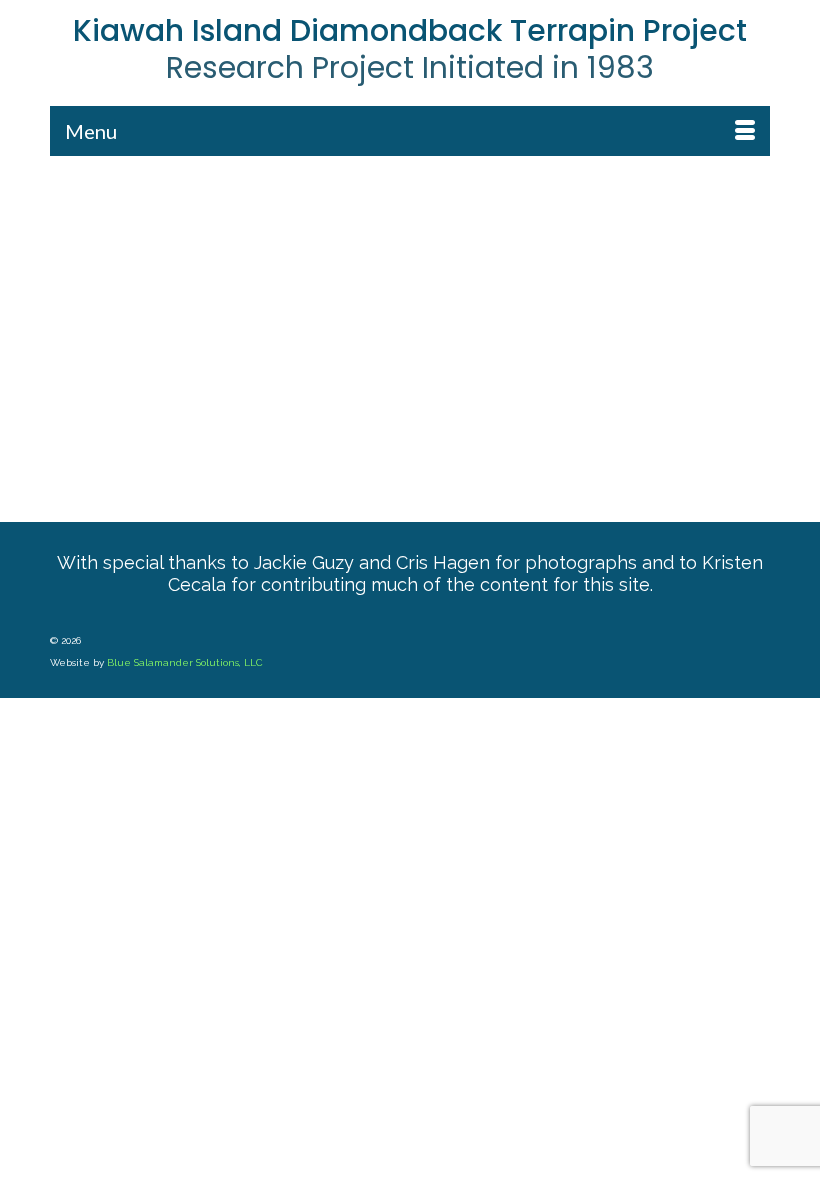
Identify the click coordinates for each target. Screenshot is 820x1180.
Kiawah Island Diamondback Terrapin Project (410, 30)
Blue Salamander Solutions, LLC (185, 662)
